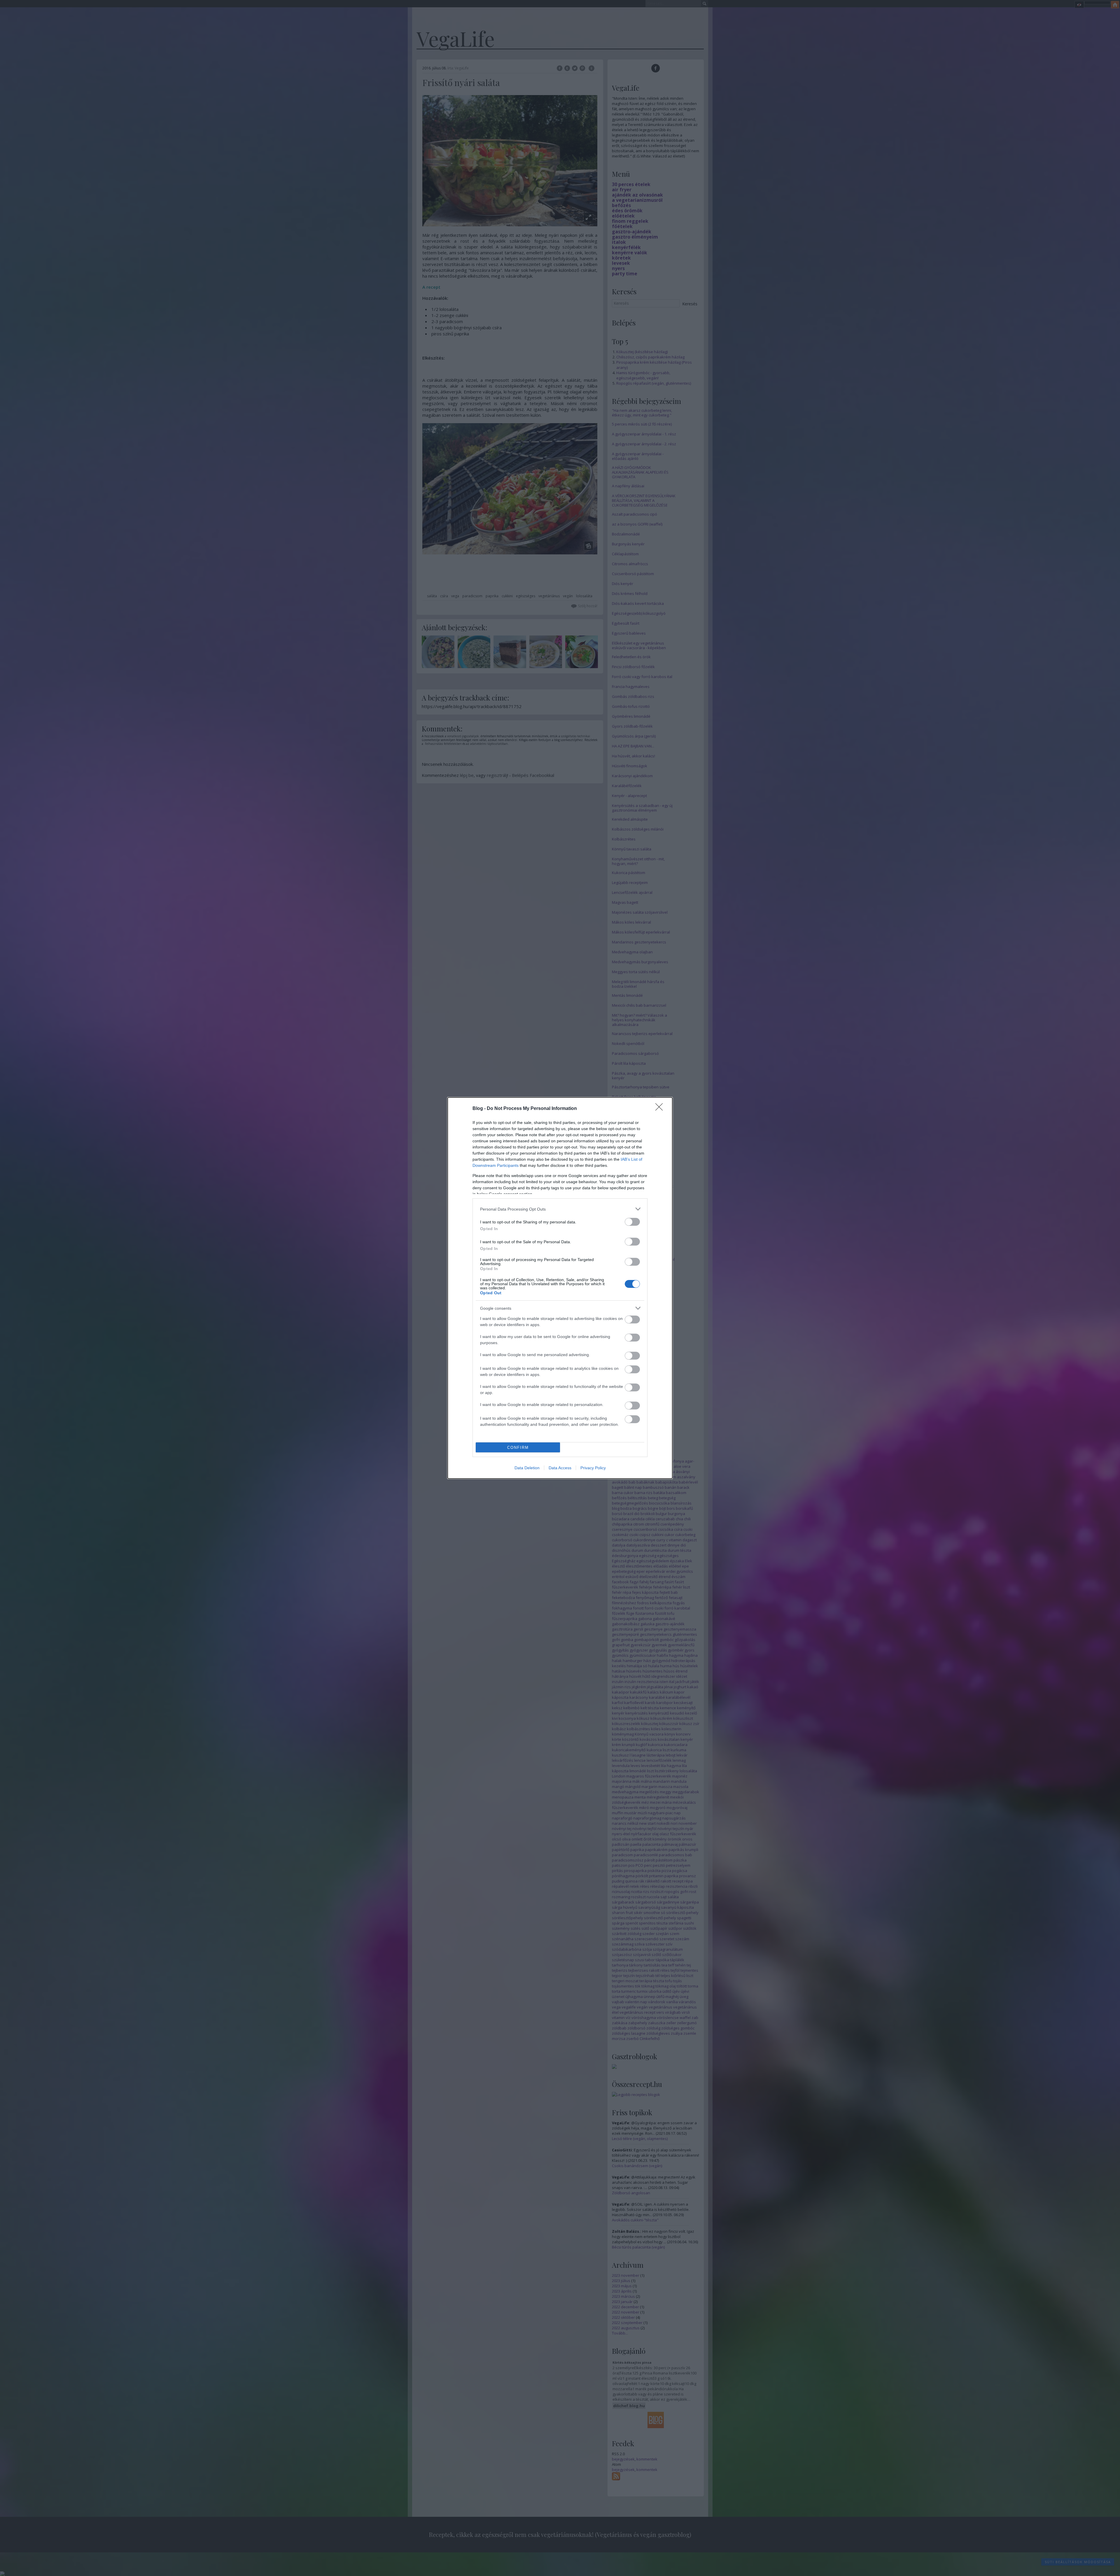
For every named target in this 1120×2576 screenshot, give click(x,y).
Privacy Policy (593, 1468)
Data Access (560, 1468)
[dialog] (560, 1288)
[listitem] (560, 1209)
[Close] (661, 1109)
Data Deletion (527, 1468)
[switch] (632, 1222)
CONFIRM (518, 1448)
